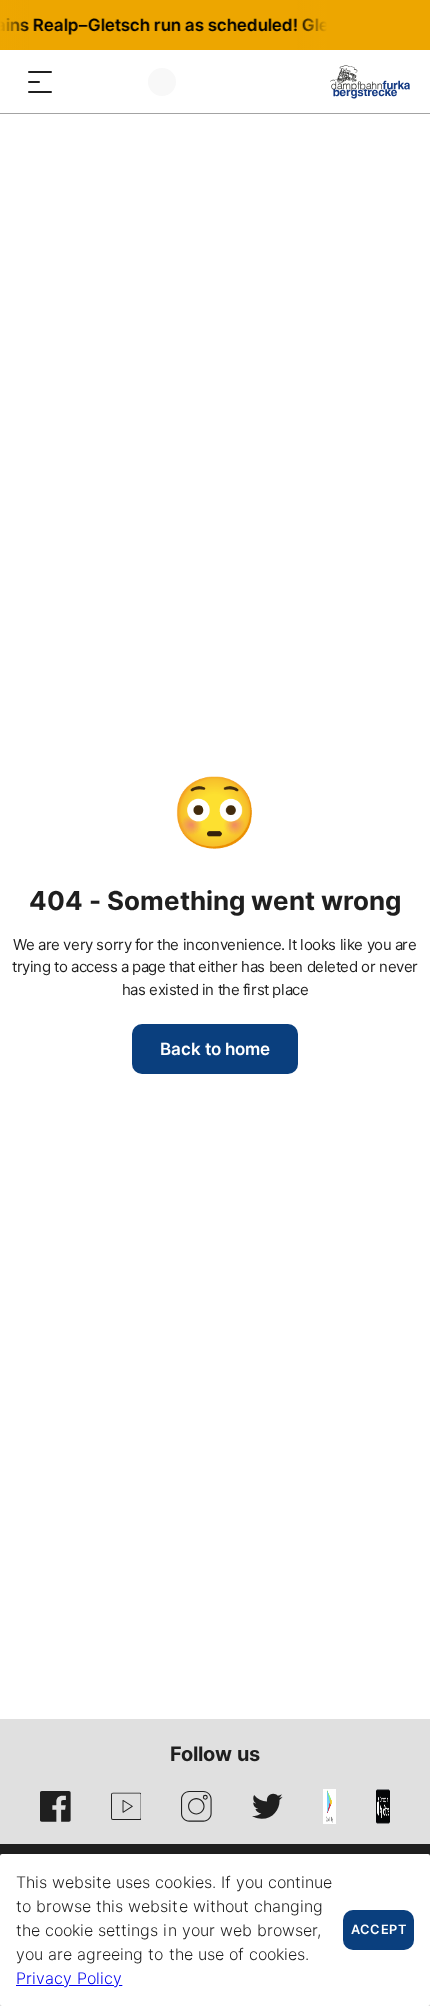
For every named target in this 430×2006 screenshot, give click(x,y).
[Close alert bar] (349, 25)
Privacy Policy (69, 1978)
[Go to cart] (120, 81)
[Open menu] (40, 81)
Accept (378, 1929)
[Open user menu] (162, 81)
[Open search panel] (80, 81)
